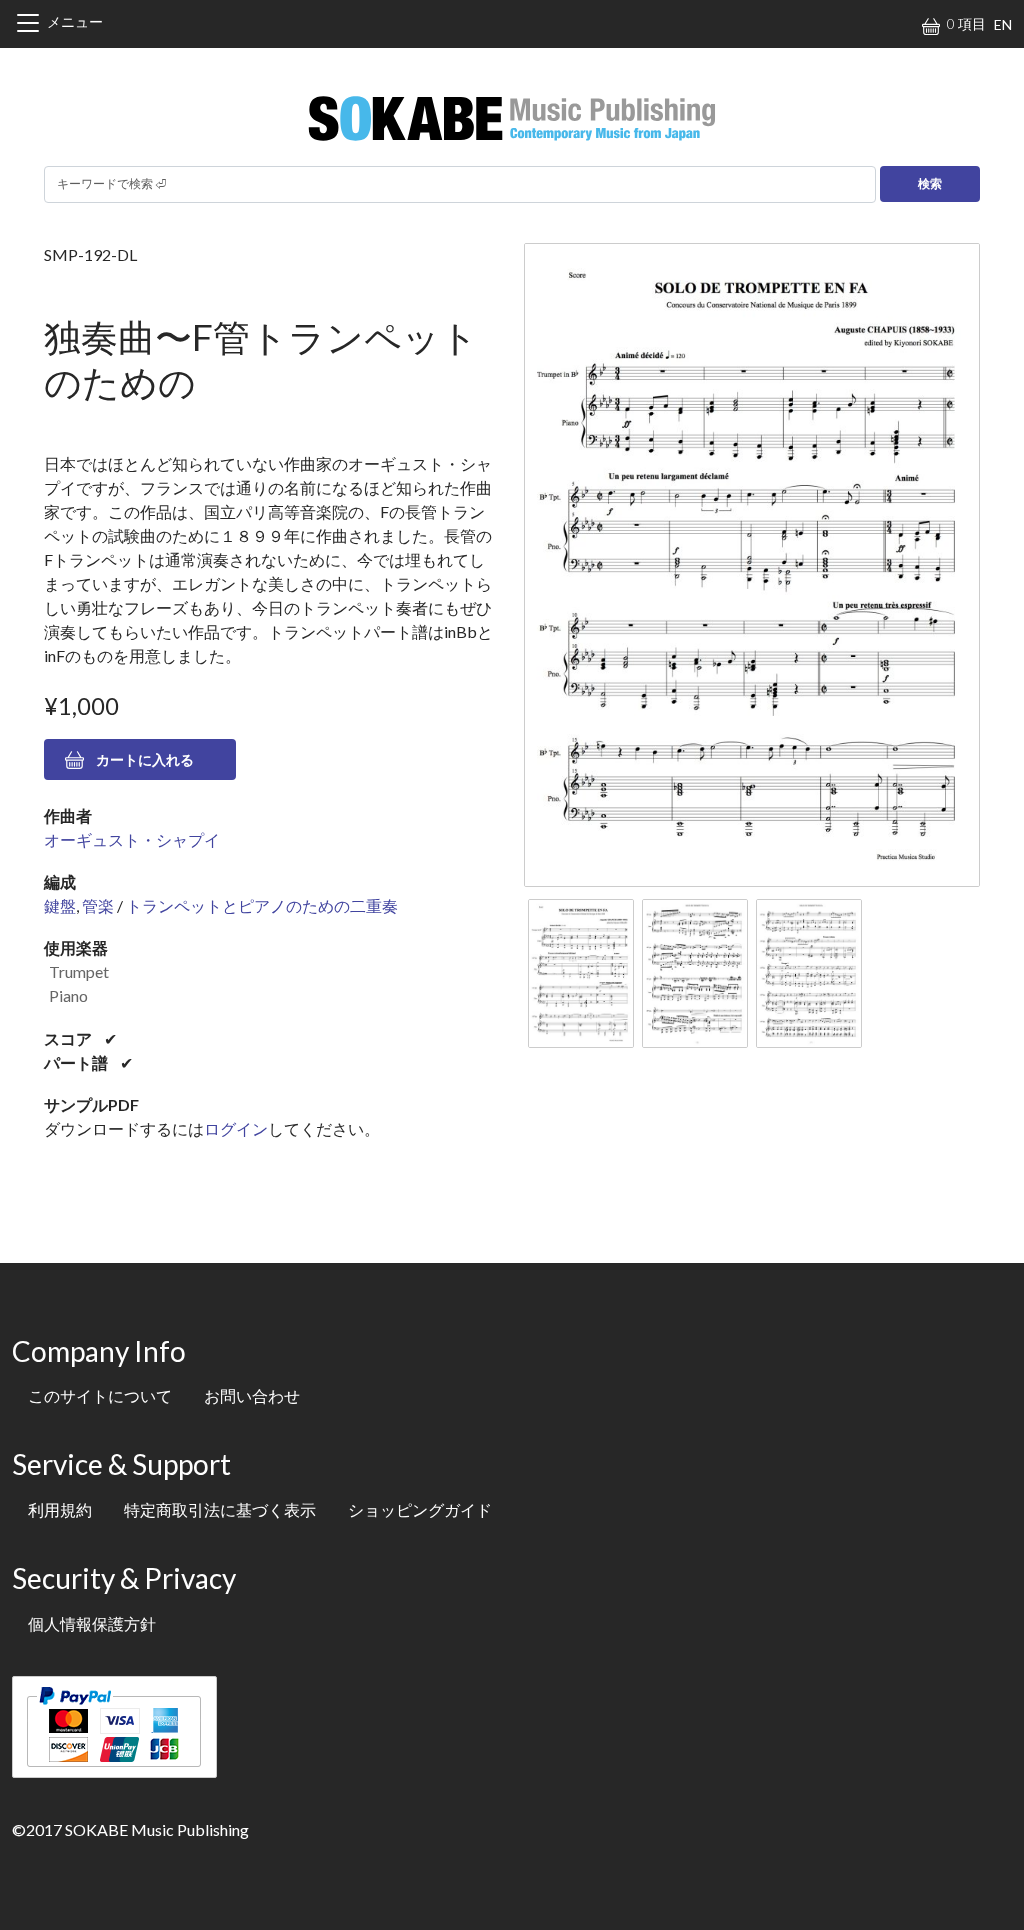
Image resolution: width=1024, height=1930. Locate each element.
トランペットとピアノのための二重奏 (262, 905)
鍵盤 (60, 905)
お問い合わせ (252, 1395)
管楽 (98, 905)
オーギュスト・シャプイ (132, 839)
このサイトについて (100, 1395)
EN (1003, 24)
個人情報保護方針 (92, 1623)
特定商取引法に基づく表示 (220, 1509)
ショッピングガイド (420, 1509)
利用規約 (60, 1509)
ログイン (236, 1128)
